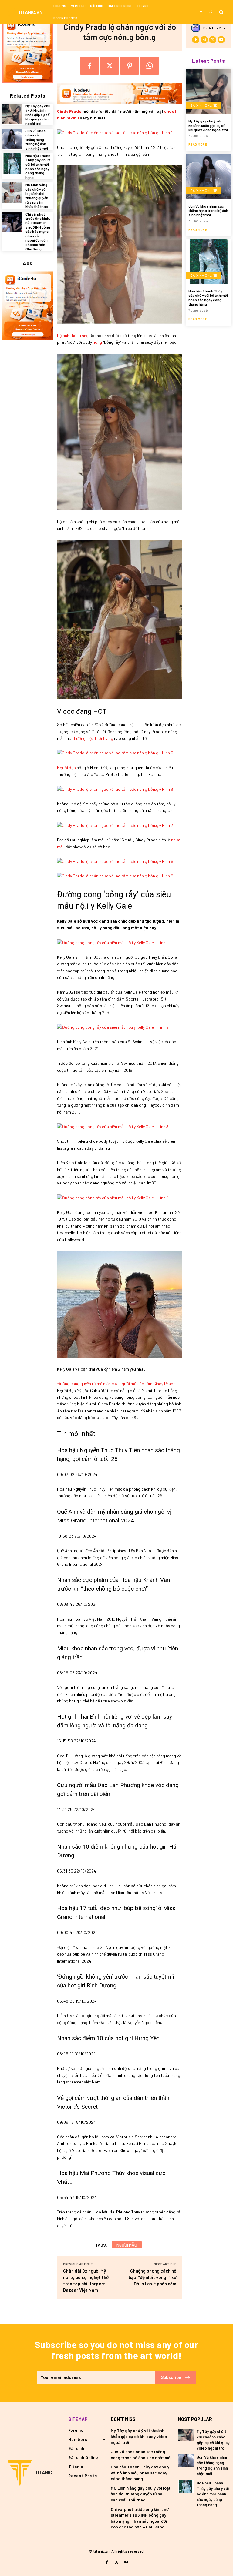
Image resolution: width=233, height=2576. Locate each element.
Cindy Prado (69, 111)
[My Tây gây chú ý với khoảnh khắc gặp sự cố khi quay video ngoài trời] (12, 114)
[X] (110, 66)
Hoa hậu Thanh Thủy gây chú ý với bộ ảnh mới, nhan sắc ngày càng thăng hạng (38, 166)
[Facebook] (201, 12)
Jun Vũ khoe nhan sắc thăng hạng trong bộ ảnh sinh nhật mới (37, 139)
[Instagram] (210, 12)
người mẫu (127, 2245)
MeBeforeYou (214, 28)
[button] (221, 12)
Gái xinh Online (204, 105)
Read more (198, 144)
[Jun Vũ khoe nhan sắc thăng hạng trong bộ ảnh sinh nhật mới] (12, 139)
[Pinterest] (130, 66)
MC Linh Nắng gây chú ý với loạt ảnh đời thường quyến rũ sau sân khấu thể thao (37, 195)
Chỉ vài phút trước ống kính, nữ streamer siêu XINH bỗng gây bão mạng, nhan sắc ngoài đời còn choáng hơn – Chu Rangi (38, 231)
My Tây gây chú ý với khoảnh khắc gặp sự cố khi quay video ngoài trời (38, 115)
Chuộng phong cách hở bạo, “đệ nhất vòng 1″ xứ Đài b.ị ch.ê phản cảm (152, 2277)
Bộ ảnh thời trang (73, 335)
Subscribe (171, 2377)
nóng (97, 342)
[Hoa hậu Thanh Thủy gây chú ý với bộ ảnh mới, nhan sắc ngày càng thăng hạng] (12, 164)
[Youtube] (221, 40)
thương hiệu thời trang (93, 738)
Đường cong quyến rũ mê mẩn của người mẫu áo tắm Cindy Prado (116, 1383)
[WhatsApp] (150, 66)
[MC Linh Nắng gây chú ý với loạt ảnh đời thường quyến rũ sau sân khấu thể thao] (12, 193)
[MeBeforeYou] (197, 28)
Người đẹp (66, 768)
